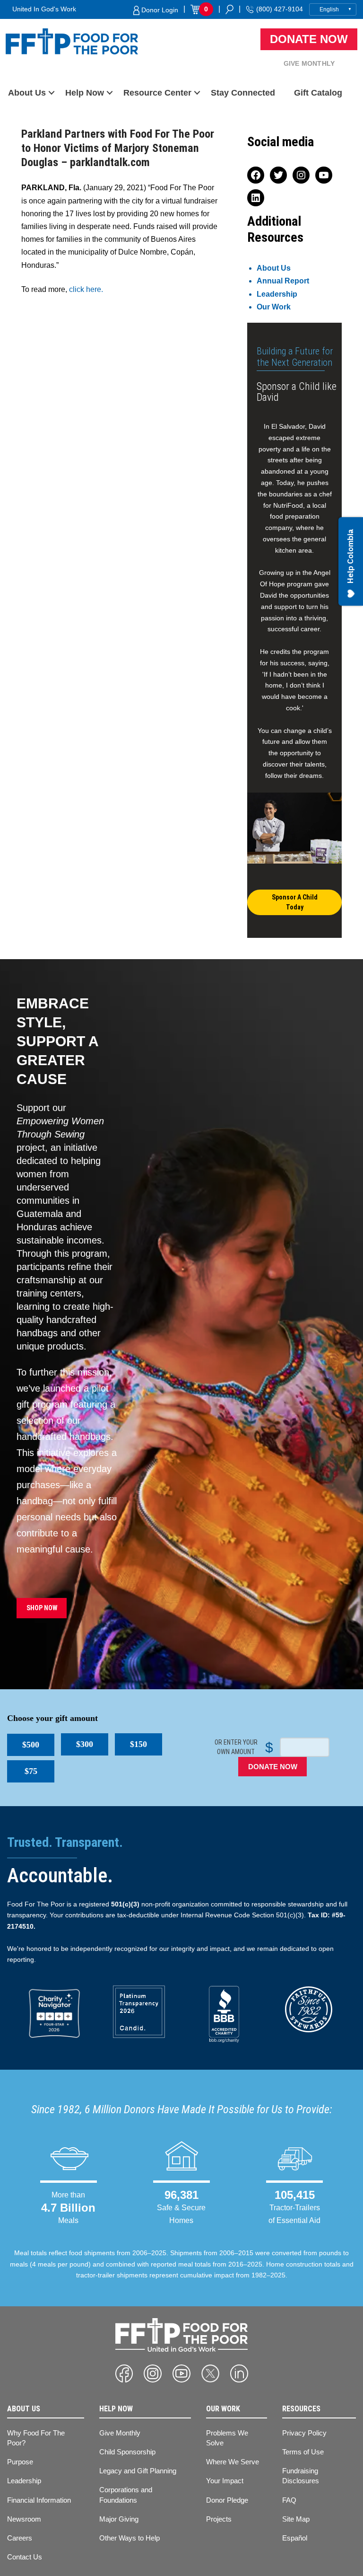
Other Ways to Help (130, 2538)
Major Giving (119, 2519)
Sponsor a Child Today (295, 902)
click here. (86, 289)
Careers (20, 2538)
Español (295, 2538)
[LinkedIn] (239, 2373)
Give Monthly (309, 63)
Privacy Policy (304, 2433)
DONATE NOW (273, 1767)
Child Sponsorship (127, 2452)
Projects (219, 2519)
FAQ (289, 2500)
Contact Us (25, 2557)
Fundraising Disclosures (301, 2476)
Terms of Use (303, 2452)
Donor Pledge (227, 2500)
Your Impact (225, 2481)
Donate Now (309, 39)
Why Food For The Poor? (36, 2438)
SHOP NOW (42, 1608)
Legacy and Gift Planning (138, 2471)
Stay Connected (243, 93)
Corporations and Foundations (126, 2495)
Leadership (277, 294)
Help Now (85, 93)
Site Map (296, 2519)
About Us (27, 93)
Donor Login (159, 10)
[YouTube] (181, 2373)
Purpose (20, 2462)
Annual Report (283, 281)
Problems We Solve (227, 2438)
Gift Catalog (318, 93)
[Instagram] (153, 2373)
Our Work (274, 307)
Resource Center (157, 93)
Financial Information (39, 2500)
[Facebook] (124, 2373)
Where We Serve (233, 2462)
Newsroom (24, 2519)
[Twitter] (210, 2373)
